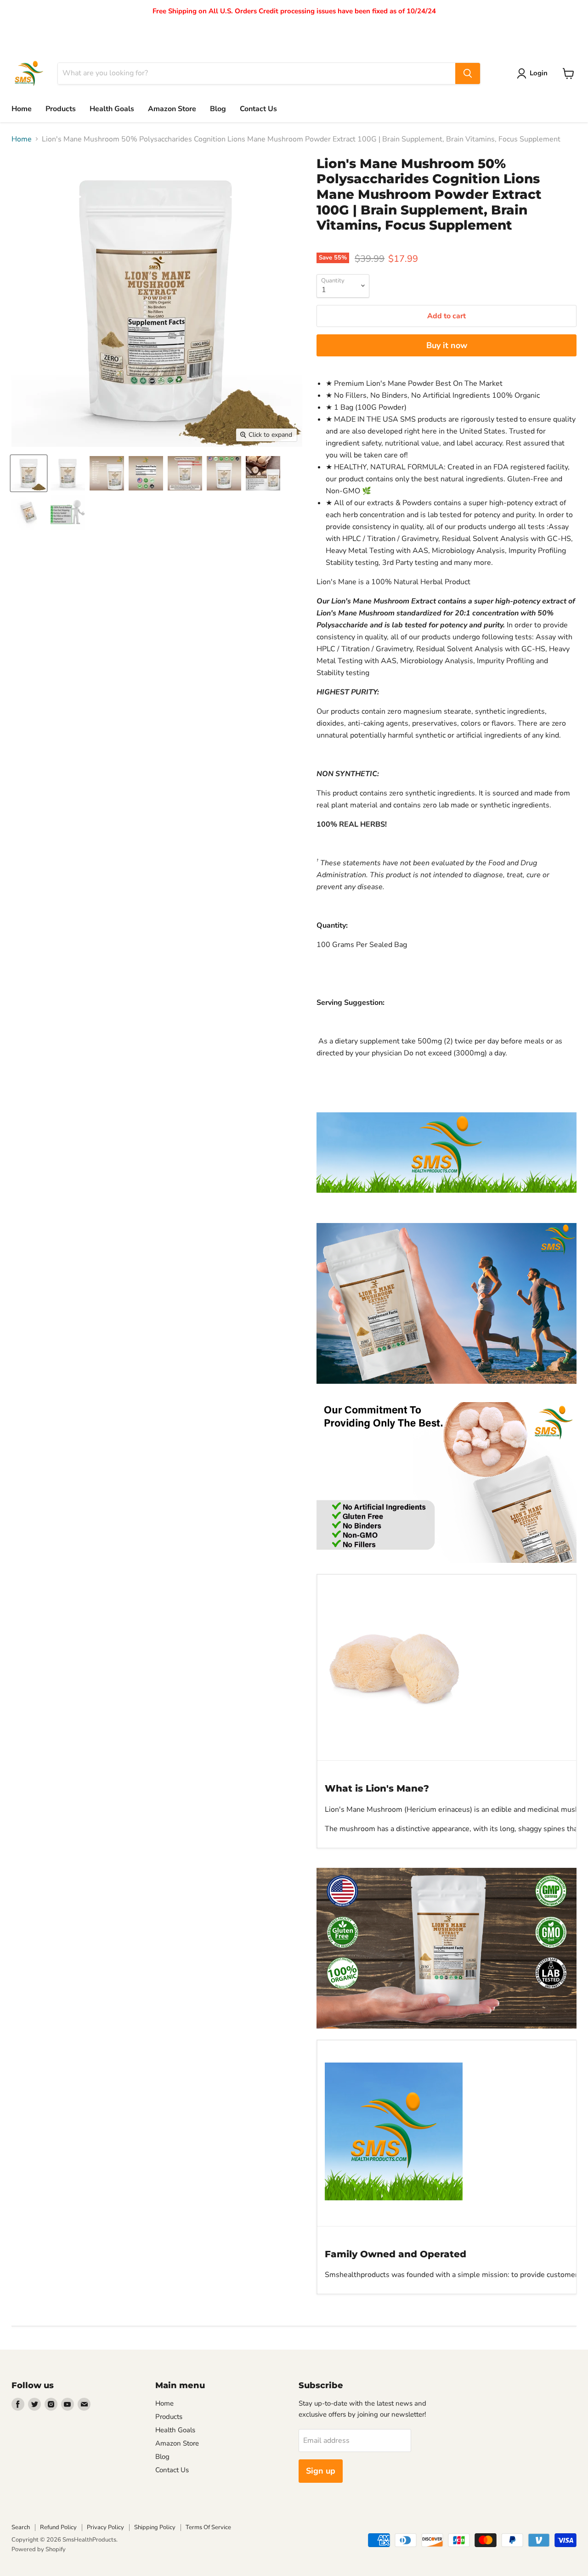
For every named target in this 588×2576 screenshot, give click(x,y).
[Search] (468, 73)
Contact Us (258, 109)
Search (21, 2527)
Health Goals (112, 109)
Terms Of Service (208, 2527)
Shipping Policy (155, 2527)
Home (22, 109)
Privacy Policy (105, 2527)
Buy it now (447, 345)
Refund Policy (58, 2527)
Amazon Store (172, 109)
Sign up (321, 2471)
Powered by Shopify (39, 2549)
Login (539, 73)
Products (61, 109)
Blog (218, 109)
